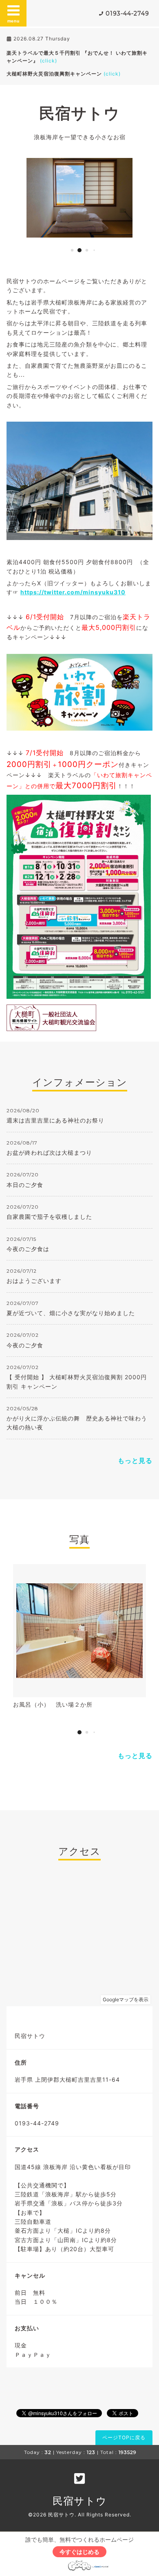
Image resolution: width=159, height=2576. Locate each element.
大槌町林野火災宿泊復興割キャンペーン (64, 74)
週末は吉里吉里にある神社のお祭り (55, 1120)
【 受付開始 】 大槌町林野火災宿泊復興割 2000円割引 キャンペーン (77, 1381)
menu (13, 21)
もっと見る (135, 1460)
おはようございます (34, 1281)
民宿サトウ (79, 113)
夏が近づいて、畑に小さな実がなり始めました (71, 1313)
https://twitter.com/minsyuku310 (73, 592)
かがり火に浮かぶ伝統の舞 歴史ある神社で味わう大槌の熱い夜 (77, 1423)
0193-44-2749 (127, 13)
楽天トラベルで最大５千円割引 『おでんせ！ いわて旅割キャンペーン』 (77, 57)
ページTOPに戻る (124, 2437)
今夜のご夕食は (28, 1249)
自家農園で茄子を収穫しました (49, 1217)
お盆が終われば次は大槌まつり (49, 1152)
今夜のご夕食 (25, 1345)
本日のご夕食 (25, 1185)
